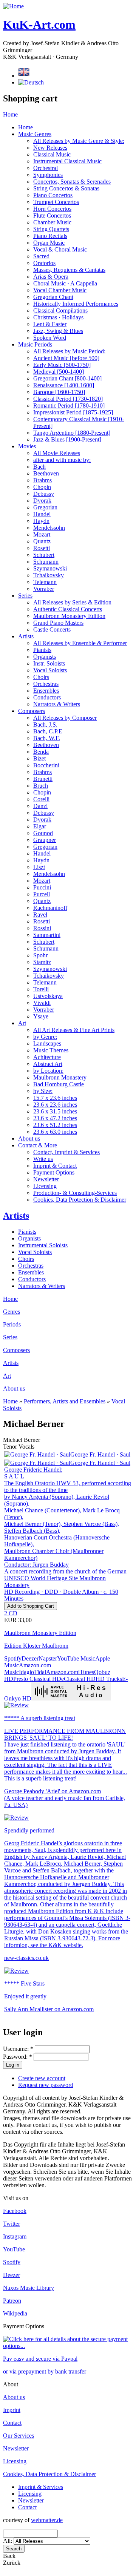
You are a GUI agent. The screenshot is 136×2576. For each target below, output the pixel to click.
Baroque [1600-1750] (59, 392)
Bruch (41, 786)
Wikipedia (15, 2313)
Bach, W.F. (47, 738)
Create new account (42, 2078)
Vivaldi (42, 1003)
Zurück (12, 2563)
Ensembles (46, 691)
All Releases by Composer (65, 718)
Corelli (41, 799)
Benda (41, 752)
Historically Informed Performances (76, 304)
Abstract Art (48, 1064)
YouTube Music (76, 1658)
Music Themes (51, 1050)
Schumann (46, 562)
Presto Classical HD (37, 1679)
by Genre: (45, 1037)
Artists (26, 636)
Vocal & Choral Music (60, 249)
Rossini (42, 928)
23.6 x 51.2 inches (55, 1125)
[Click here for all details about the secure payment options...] (68, 2346)
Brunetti (43, 779)
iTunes (86, 1672)
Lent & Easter (50, 324)
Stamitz (42, 962)
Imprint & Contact (55, 1166)
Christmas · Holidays (58, 317)
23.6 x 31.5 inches (55, 1111)
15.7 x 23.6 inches (55, 1098)
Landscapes (47, 1043)
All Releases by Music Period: (69, 351)
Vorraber (44, 589)
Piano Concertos (53, 195)
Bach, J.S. (45, 724)
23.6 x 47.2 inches (55, 1118)
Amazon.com (62, 1672)
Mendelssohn (49, 528)
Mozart (42, 534)
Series (25, 596)
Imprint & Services (41, 2487)
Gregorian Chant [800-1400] (67, 378)
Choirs (41, 677)
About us (29, 1138)
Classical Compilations (60, 310)
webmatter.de (47, 2520)
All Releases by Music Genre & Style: (79, 141)
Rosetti (42, 548)
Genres (12, 1312)
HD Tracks (109, 1679)
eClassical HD (78, 1679)
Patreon (12, 2301)
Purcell (42, 894)
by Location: (48, 1071)
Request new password (46, 2085)
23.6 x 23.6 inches (55, 1105)
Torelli (41, 989)
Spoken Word (50, 338)
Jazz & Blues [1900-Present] (67, 439)
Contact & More (38, 1145)
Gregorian (45, 507)
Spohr (40, 955)
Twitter (12, 2224)
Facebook (15, 2211)
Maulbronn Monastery (60, 1077)
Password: (18, 2057)
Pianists (42, 650)
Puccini (42, 887)
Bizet (39, 758)
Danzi (40, 806)
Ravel (40, 915)
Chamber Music (52, 222)
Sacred (41, 256)
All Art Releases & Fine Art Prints (74, 1030)
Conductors (47, 697)
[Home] (13, 6)
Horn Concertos (52, 209)
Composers (32, 711)
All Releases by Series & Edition (72, 602)
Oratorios (44, 263)
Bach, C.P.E (48, 731)
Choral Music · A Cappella (65, 283)
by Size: (43, 1091)
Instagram (15, 2236)
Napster (48, 1658)
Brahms (42, 480)
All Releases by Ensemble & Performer (80, 643)
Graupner (45, 840)
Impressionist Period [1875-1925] (73, 412)
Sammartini (47, 935)
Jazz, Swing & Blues (58, 331)
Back (9, 2556)
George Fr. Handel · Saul (100, 1454)
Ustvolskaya (48, 996)
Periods (12, 1324)
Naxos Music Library (29, 2288)
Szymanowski (50, 568)
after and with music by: (62, 460)
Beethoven (46, 473)
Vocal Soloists (50, 670)
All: (8, 2541)
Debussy (44, 494)
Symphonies (48, 175)
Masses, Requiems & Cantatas (69, 270)
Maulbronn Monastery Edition (69, 616)
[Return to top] (4, 2569)
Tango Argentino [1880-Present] (72, 433)
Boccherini (46, 765)
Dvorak (42, 501)
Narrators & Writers (57, 704)
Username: (18, 2049)
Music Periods (35, 344)
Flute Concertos (52, 215)
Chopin (42, 487)
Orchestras (46, 684)
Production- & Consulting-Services (75, 1193)
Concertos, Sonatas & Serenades (72, 182)
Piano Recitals (50, 236)
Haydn (41, 521)
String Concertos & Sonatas (66, 188)
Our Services (19, 2436)
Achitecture (47, 1057)
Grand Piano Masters (58, 623)
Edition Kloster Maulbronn (36, 1646)
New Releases (50, 148)
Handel (42, 514)
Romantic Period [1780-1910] (69, 406)
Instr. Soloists (49, 663)
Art (22, 1023)
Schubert (44, 555)
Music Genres (35, 134)
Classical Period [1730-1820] (68, 399)
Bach (39, 467)
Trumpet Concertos (56, 202)
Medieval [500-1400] (59, 372)
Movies (27, 446)
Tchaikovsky (49, 575)
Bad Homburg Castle (59, 1084)
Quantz (42, 541)
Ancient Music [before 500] (66, 358)
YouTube (14, 2249)
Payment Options (54, 1172)
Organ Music (49, 243)
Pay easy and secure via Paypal (40, 2359)
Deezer (30, 1658)
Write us (43, 1159)
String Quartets (51, 229)
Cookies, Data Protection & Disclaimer (80, 1200)
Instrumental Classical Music (67, 161)
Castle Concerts (52, 629)
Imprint (12, 2410)
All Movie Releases (57, 453)
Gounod (43, 833)
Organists (45, 657)
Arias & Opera (51, 277)
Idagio (26, 1672)
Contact (12, 2423)
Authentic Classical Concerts (68, 609)
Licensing (45, 1186)
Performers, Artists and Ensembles (65, 1401)
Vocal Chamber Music (60, 290)
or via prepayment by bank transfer (45, 2371)
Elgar (40, 826)
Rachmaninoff (50, 908)
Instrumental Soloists (43, 1245)
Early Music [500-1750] (62, 365)
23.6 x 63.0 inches (55, 1132)
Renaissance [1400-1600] (64, 385)
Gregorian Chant (53, 297)
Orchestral (46, 168)
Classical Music (52, 154)
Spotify (13, 1658)
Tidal (40, 1672)
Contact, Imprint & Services (66, 1152)
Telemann (45, 582)
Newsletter (46, 1179)
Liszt (39, 867)
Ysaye (41, 1016)
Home (10, 114)
